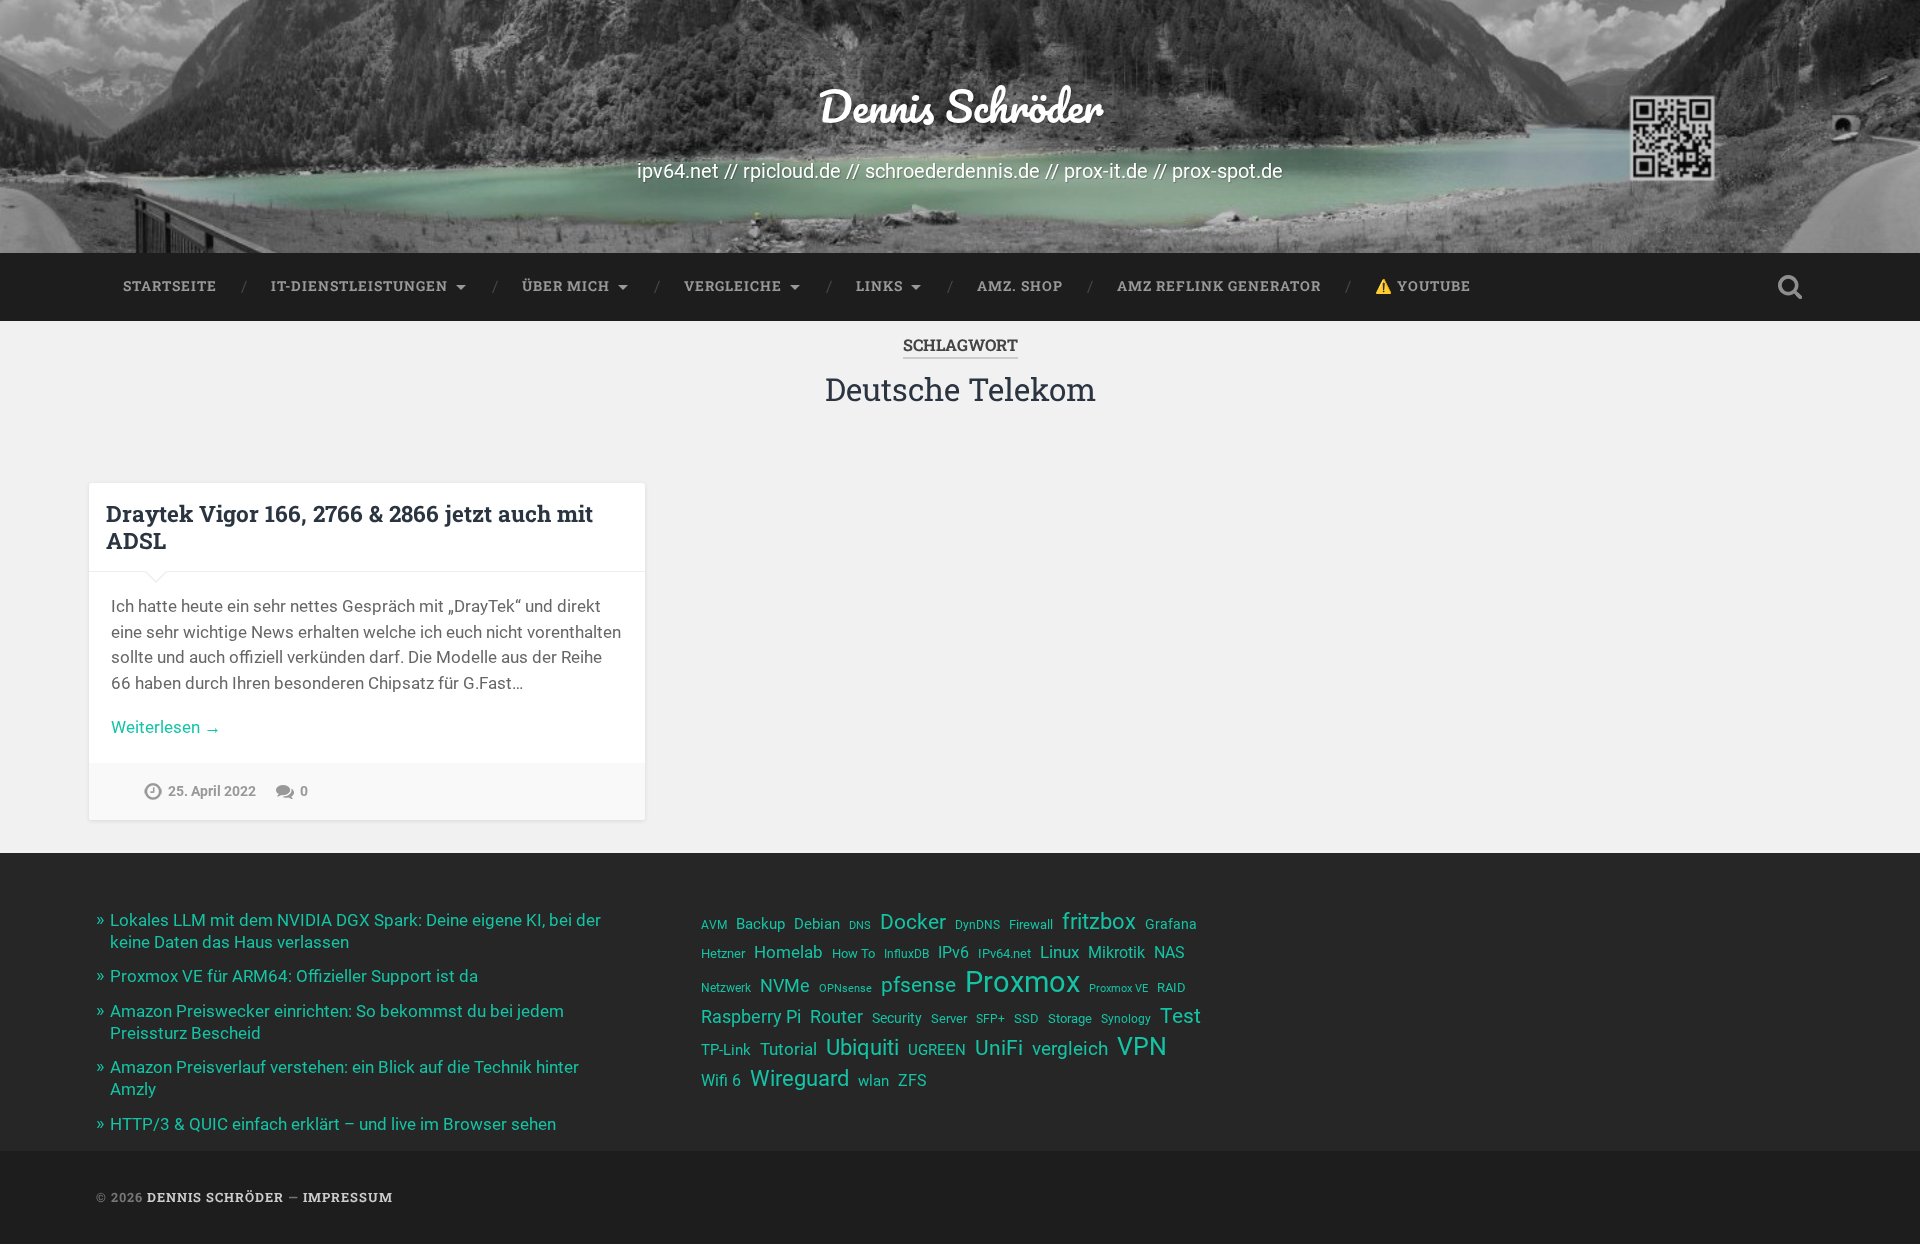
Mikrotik (1116, 953)
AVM (714, 925)
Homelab (788, 952)
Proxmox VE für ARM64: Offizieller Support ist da (294, 976)
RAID (1171, 987)
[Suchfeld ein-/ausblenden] (1790, 287)
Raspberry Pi (751, 1016)
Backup (760, 924)
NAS (1169, 952)
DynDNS (977, 925)
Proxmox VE (1118, 988)
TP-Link (726, 1050)
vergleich (1070, 1048)
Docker (913, 921)
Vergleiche (733, 286)
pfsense (918, 984)
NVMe (785, 985)
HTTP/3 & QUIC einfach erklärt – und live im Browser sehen (333, 1124)
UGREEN (937, 1050)
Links (879, 286)
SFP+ (990, 1019)
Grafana (1171, 924)
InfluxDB (906, 954)
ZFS (912, 1081)
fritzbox (1099, 921)
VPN (1142, 1046)
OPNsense (845, 988)
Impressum (348, 1197)
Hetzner (723, 953)
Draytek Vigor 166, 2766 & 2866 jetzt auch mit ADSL (349, 526)
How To (853, 953)
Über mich (566, 286)
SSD (1026, 1018)
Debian (817, 924)
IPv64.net (1004, 953)
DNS (860, 925)
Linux (1059, 952)
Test (1180, 1015)
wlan (873, 1081)
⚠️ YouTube (1423, 286)
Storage (1070, 1018)
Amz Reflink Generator (1219, 286)
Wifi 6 (721, 1081)
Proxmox (1022, 982)
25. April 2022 (212, 791)
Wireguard (799, 1078)
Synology (1126, 1019)
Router (836, 1016)
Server (949, 1018)
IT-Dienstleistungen (359, 286)
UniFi (999, 1047)
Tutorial (788, 1049)
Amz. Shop (1020, 286)
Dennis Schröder (960, 105)
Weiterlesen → (166, 727)
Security (897, 1018)
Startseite (170, 286)
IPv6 (953, 953)
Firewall (1031, 924)
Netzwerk (726, 988)
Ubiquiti (862, 1047)
